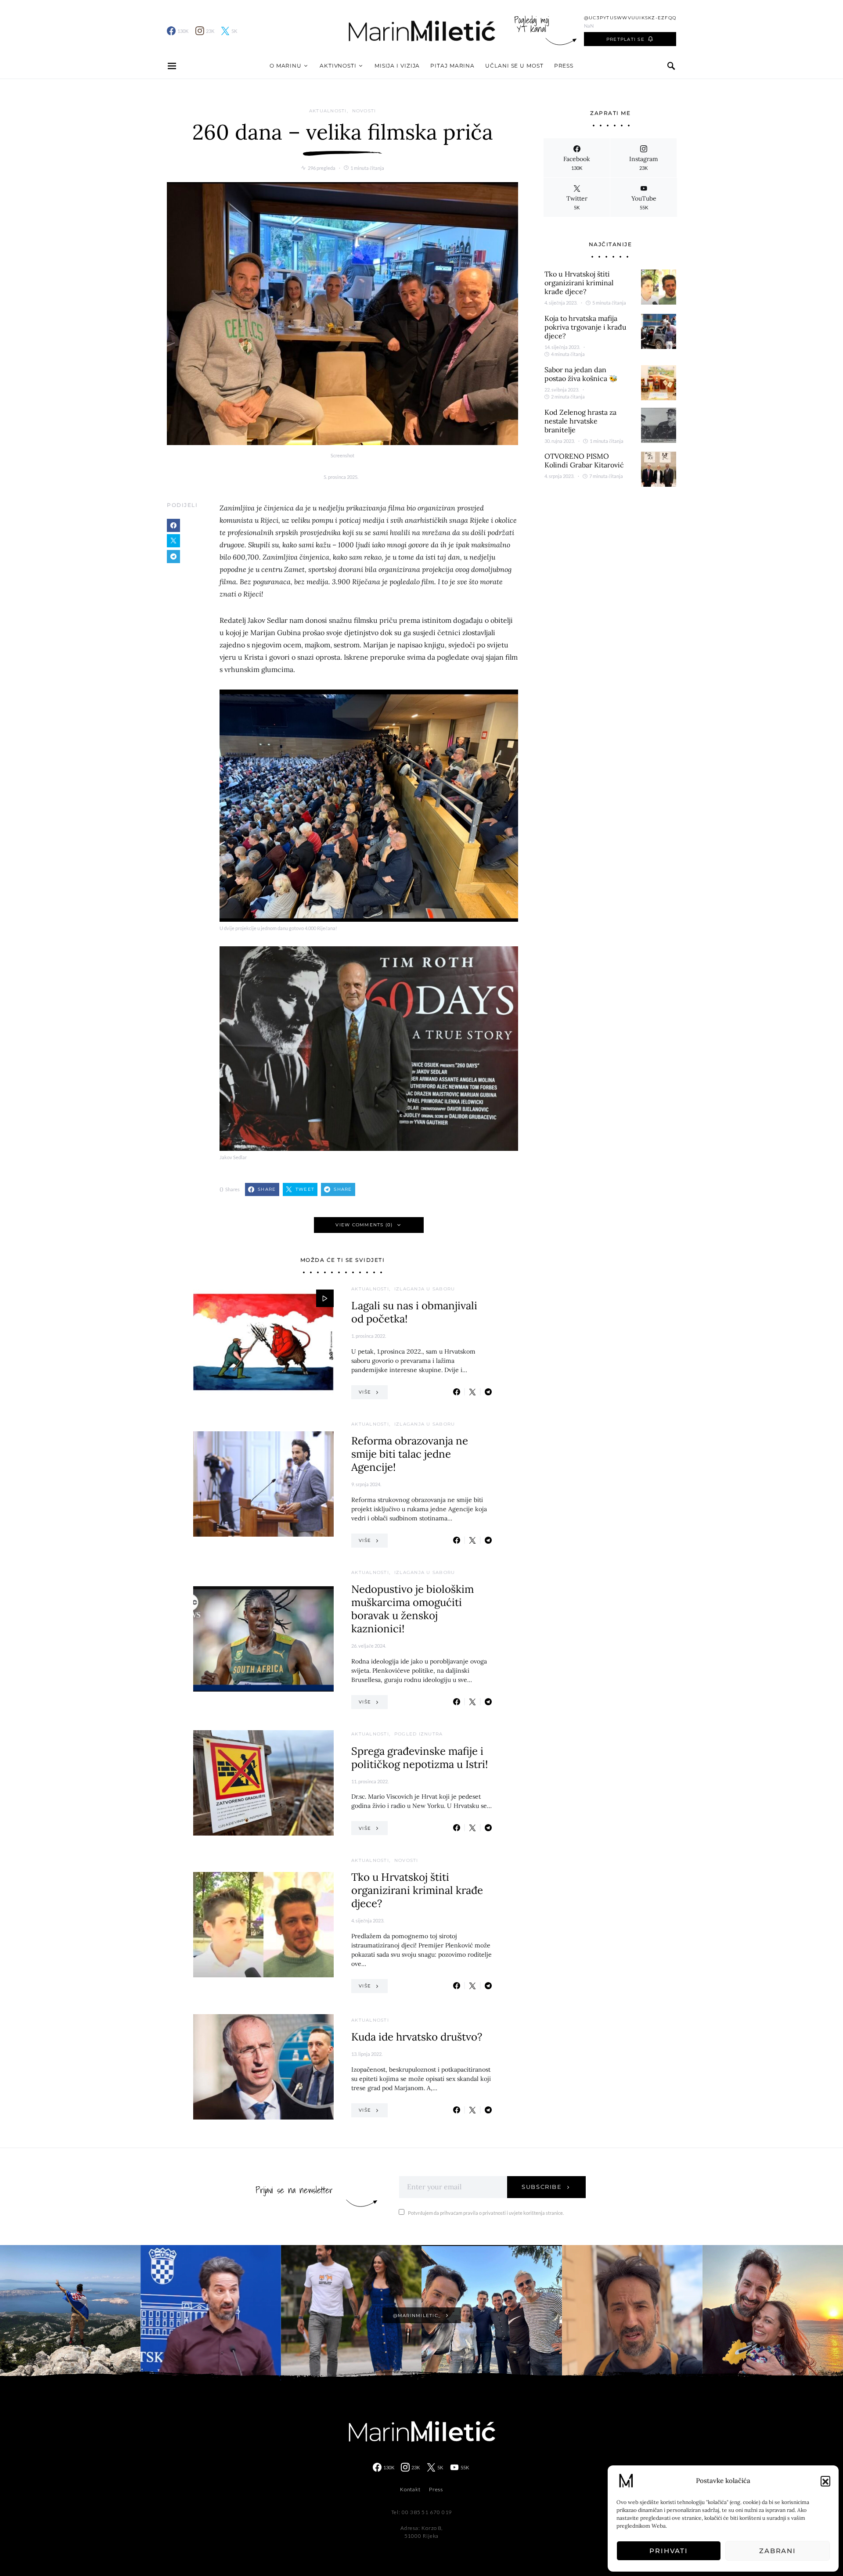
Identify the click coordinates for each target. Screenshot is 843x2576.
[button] (825, 2481)
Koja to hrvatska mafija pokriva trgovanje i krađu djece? (585, 327)
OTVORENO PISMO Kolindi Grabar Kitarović (584, 460)
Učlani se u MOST (514, 66)
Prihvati (669, 2551)
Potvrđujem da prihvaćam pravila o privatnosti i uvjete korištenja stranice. (486, 2213)
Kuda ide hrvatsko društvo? (417, 2037)
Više (365, 1392)
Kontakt (410, 2489)
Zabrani (778, 2551)
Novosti (364, 111)
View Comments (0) (364, 1225)
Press (564, 66)
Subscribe (542, 2187)
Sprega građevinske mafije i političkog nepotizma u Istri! (420, 1758)
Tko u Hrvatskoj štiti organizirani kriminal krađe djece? (417, 1890)
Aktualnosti (328, 111)
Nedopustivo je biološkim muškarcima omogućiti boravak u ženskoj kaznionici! (412, 1609)
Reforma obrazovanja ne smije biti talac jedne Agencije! (410, 1454)
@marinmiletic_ (417, 2316)
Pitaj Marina (452, 66)
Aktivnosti (338, 66)
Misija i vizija (397, 66)
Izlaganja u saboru (425, 1289)
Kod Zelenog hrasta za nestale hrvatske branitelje (580, 421)
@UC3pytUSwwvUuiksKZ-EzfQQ (630, 18)
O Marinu (286, 66)
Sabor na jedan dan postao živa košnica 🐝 (581, 374)
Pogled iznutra (419, 1734)
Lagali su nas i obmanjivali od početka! (414, 1312)
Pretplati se (625, 39)
